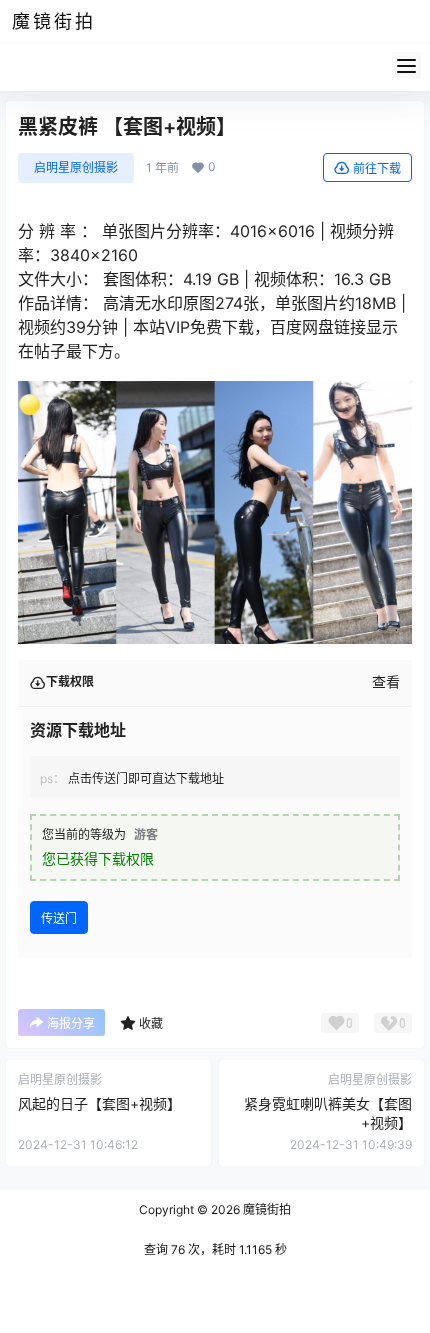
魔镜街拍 (265, 1209)
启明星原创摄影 (76, 167)
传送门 (59, 918)
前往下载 (377, 168)
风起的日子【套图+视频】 (99, 1103)
